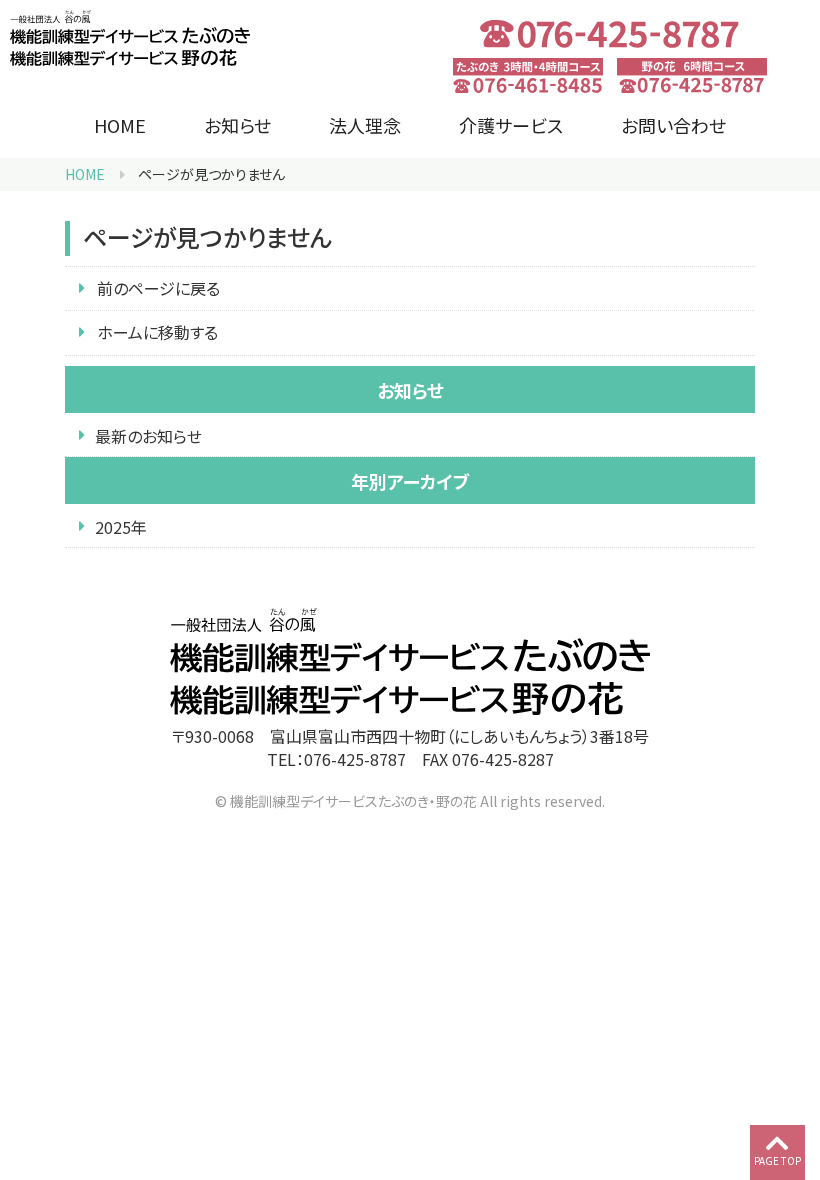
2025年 (121, 527)
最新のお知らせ (148, 436)
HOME (120, 125)
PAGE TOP (777, 1160)
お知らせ (237, 125)
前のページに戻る (158, 288)
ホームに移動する (157, 332)
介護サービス (511, 125)
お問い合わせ (673, 125)
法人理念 (365, 125)
